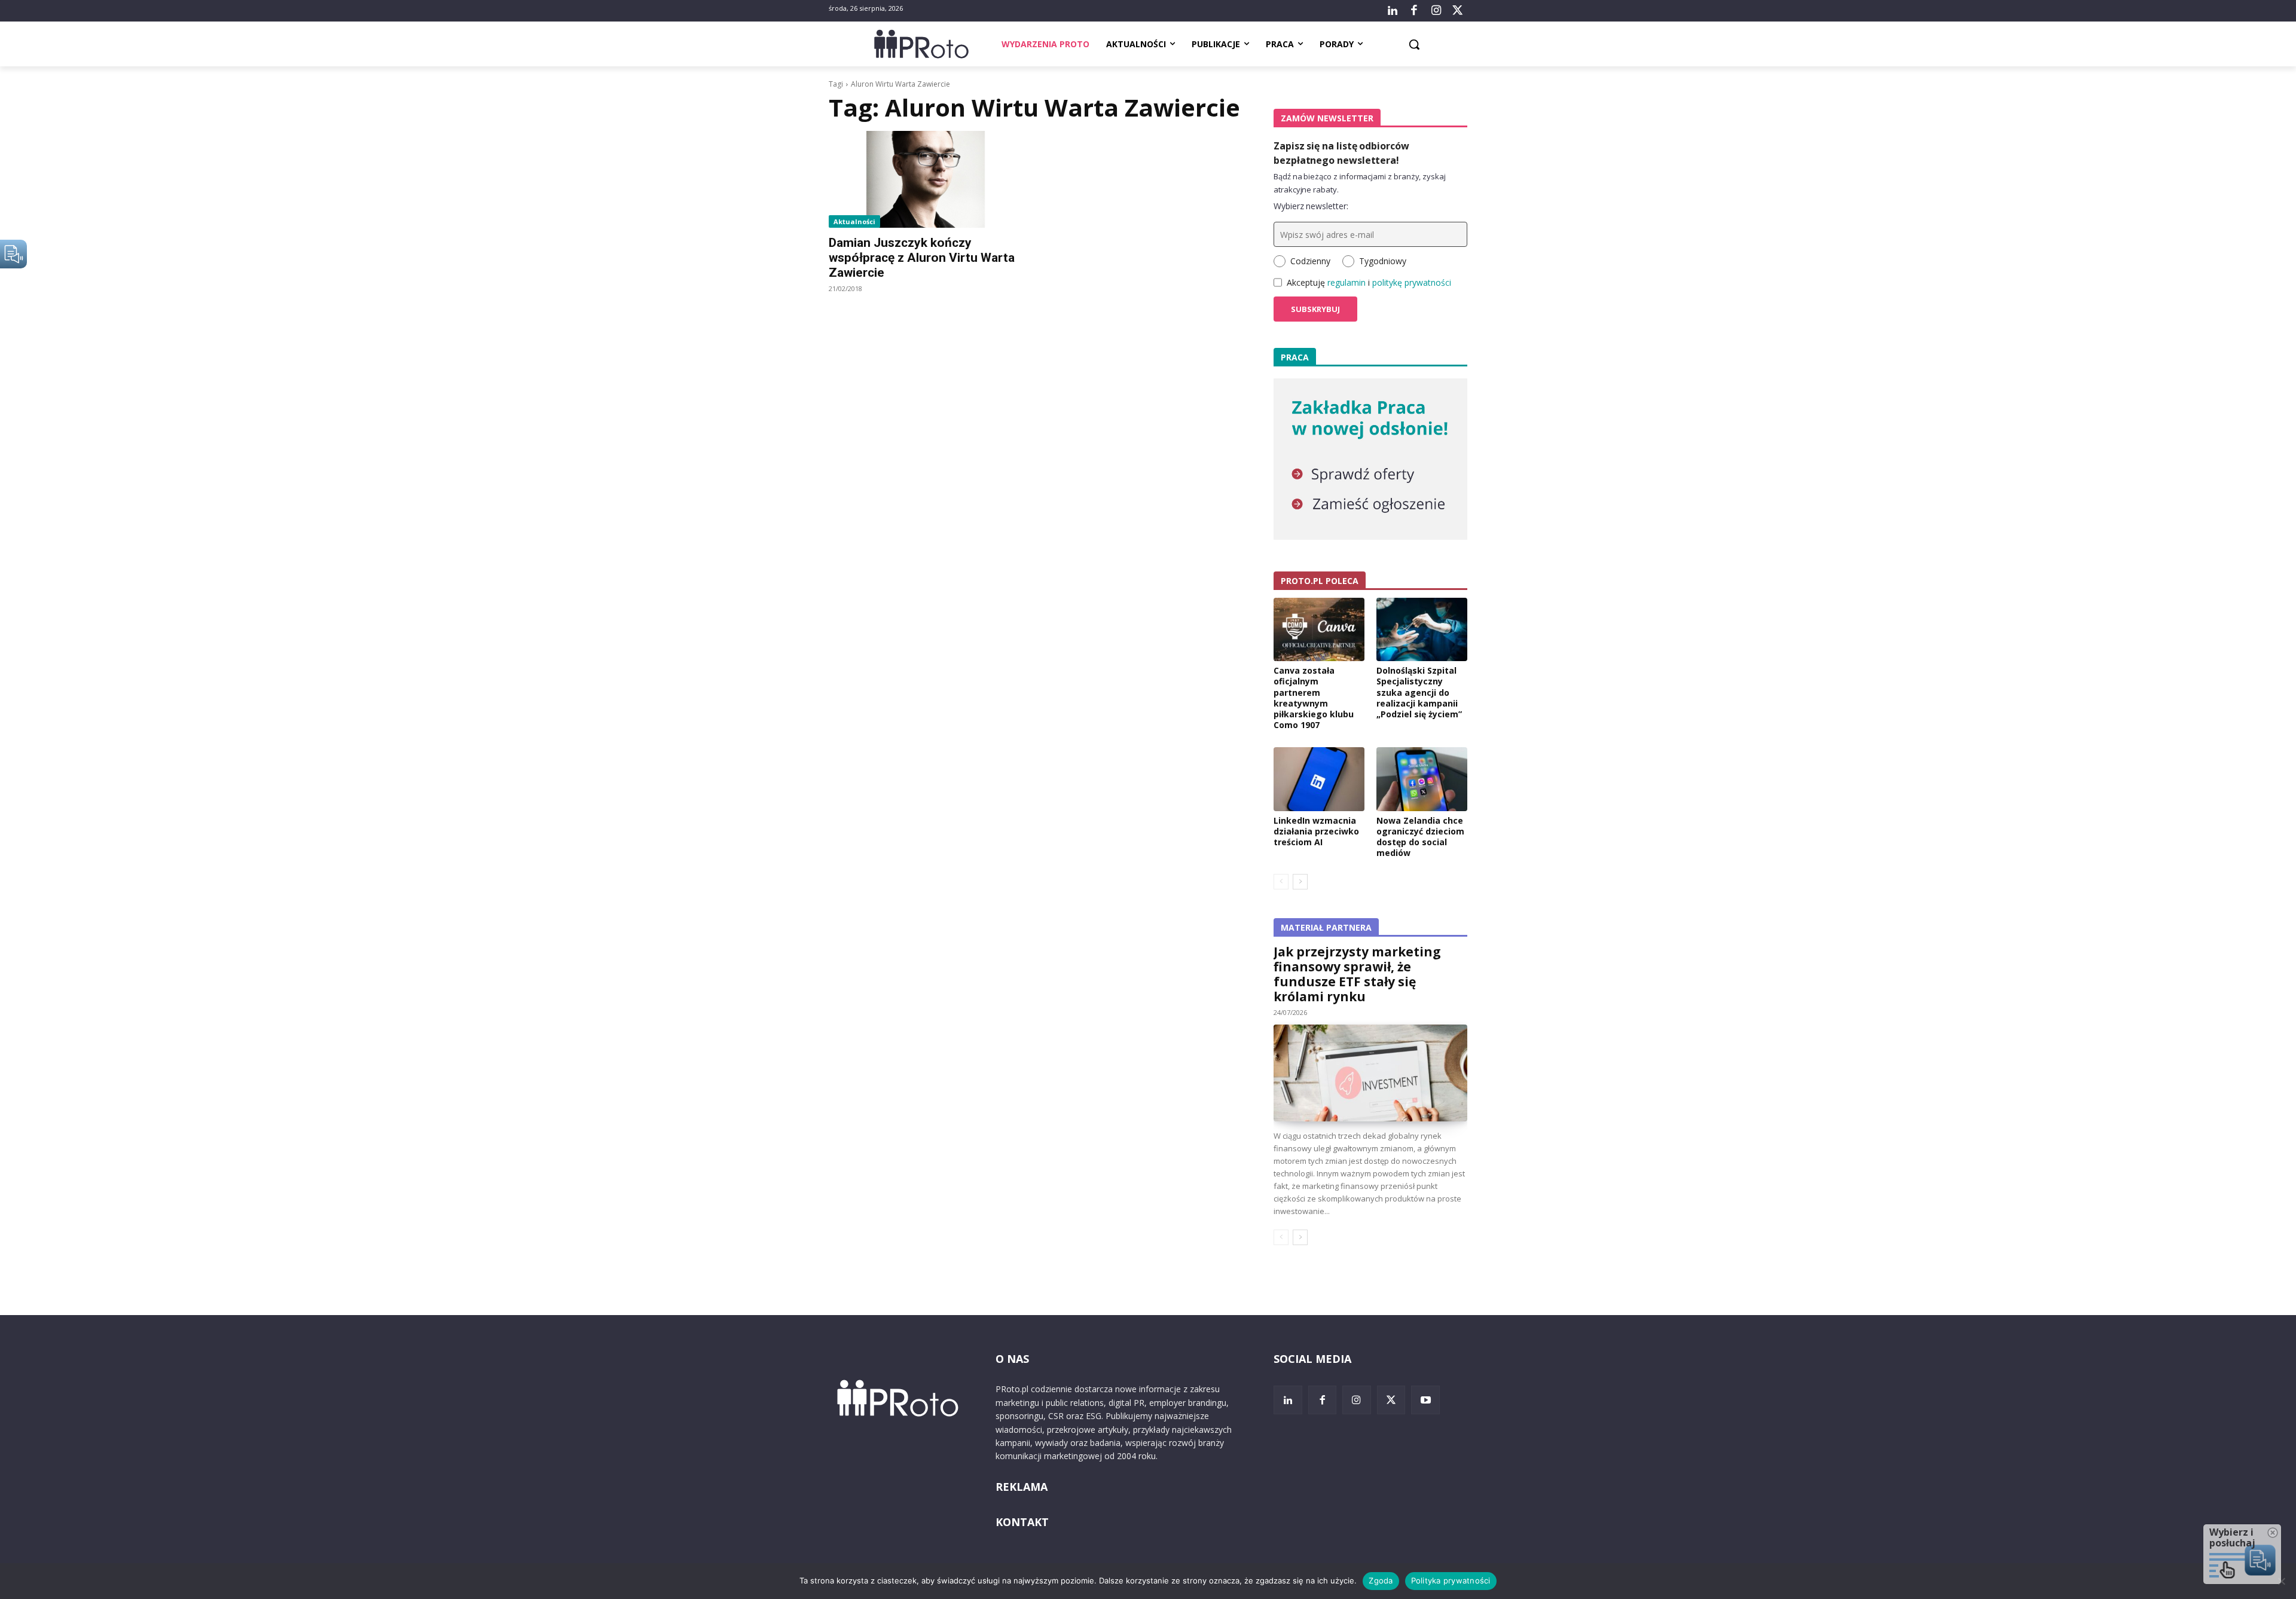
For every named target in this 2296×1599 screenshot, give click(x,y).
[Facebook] (1414, 11)
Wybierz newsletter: (1311, 206)
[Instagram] (1436, 11)
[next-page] (1300, 882)
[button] (1414, 44)
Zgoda (1381, 1580)
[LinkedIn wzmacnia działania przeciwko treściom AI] (1319, 779)
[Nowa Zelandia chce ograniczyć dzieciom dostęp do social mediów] (1422, 779)
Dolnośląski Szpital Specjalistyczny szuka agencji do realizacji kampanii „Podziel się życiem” (1419, 692)
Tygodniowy (1383, 261)
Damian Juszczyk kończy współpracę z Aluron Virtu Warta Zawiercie (922, 258)
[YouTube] (1425, 1400)
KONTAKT (1022, 1522)
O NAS (1012, 1359)
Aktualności (854, 221)
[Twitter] (1458, 11)
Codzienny (1310, 261)
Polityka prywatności (1451, 1580)
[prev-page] (1281, 882)
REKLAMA (1022, 1487)
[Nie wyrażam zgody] (2281, 1581)
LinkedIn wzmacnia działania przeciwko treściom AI (1316, 831)
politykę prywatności (1412, 282)
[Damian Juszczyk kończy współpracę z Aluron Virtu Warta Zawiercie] (926, 179)
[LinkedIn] (1393, 11)
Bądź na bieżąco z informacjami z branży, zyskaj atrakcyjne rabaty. (1360, 183)
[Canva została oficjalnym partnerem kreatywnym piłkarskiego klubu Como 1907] (1319, 629)
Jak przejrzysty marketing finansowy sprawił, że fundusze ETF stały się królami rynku (1357, 974)
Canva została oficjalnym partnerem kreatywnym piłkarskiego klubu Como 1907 (1314, 698)
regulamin (1347, 282)
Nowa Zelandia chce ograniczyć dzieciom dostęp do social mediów (1420, 837)
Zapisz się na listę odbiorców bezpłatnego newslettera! (1341, 153)
